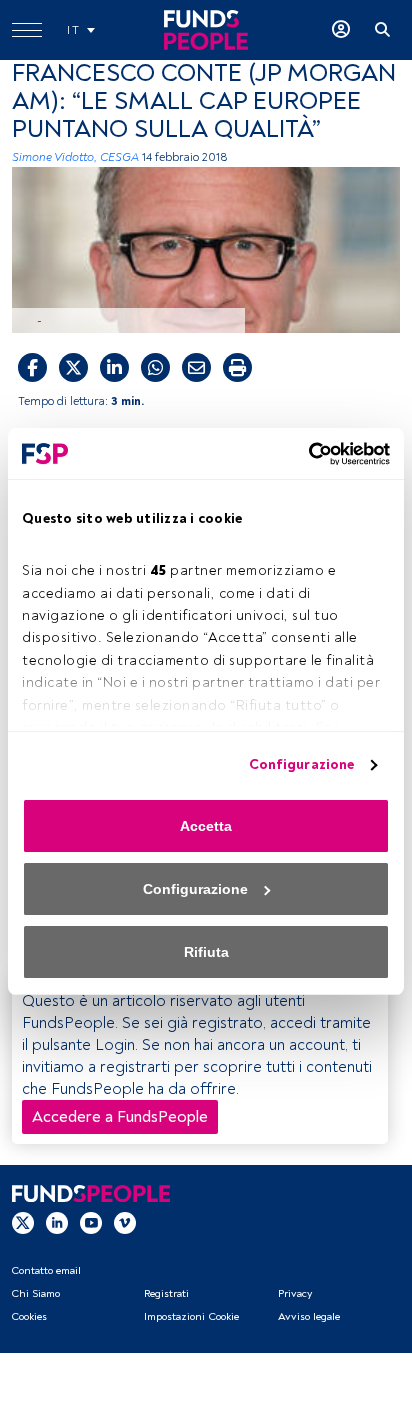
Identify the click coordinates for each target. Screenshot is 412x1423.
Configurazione (301, 764)
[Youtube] (91, 1222)
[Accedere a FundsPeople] (341, 30)
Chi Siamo (35, 1293)
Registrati (166, 1293)
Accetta (206, 826)
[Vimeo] (125, 1222)
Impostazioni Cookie (191, 1316)
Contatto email (46, 1270)
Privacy (295, 1293)
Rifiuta (206, 952)
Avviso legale (309, 1316)
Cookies (29, 1316)
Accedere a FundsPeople (120, 1117)
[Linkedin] (57, 1222)
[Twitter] (23, 1222)
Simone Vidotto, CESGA (75, 157)
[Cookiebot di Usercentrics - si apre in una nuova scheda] (302, 454)
